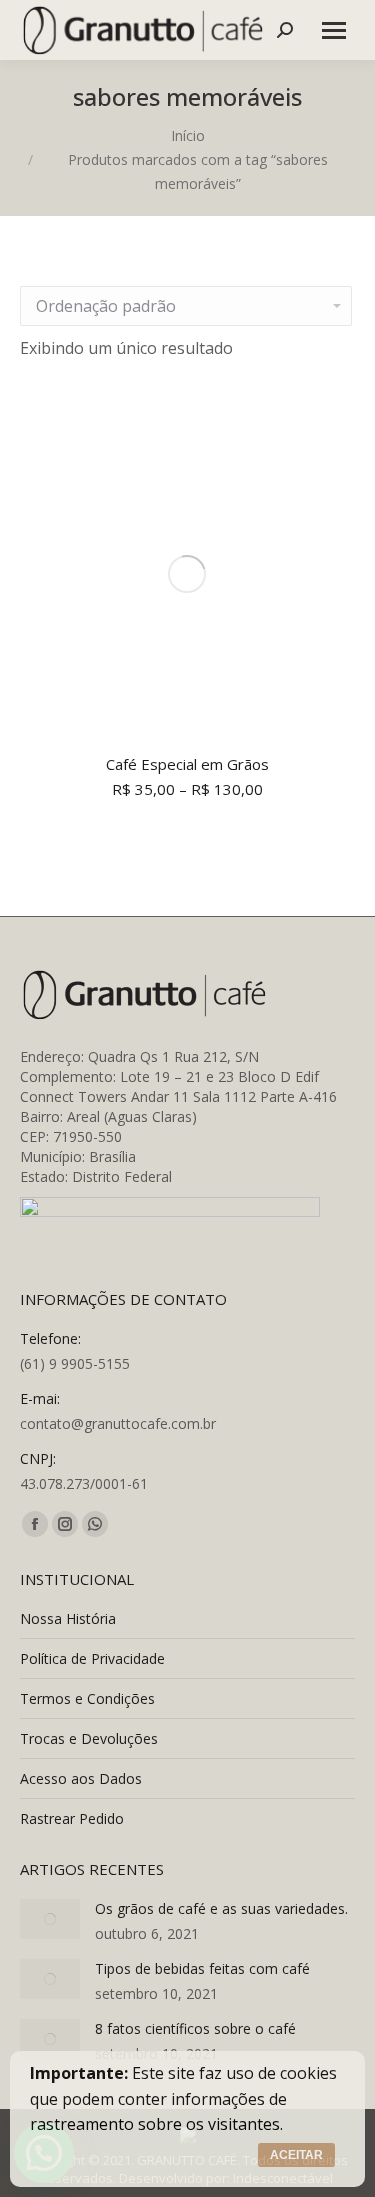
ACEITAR (296, 2155)
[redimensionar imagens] (50, 1919)
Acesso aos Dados (81, 1778)
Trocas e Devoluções (89, 1738)
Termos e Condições (87, 1698)
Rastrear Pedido (72, 1818)
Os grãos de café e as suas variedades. (221, 1908)
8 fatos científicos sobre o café (195, 2028)
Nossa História (68, 1618)
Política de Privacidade (92, 1658)
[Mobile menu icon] (334, 30)
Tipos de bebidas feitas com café (202, 1968)
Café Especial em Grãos (187, 764)
